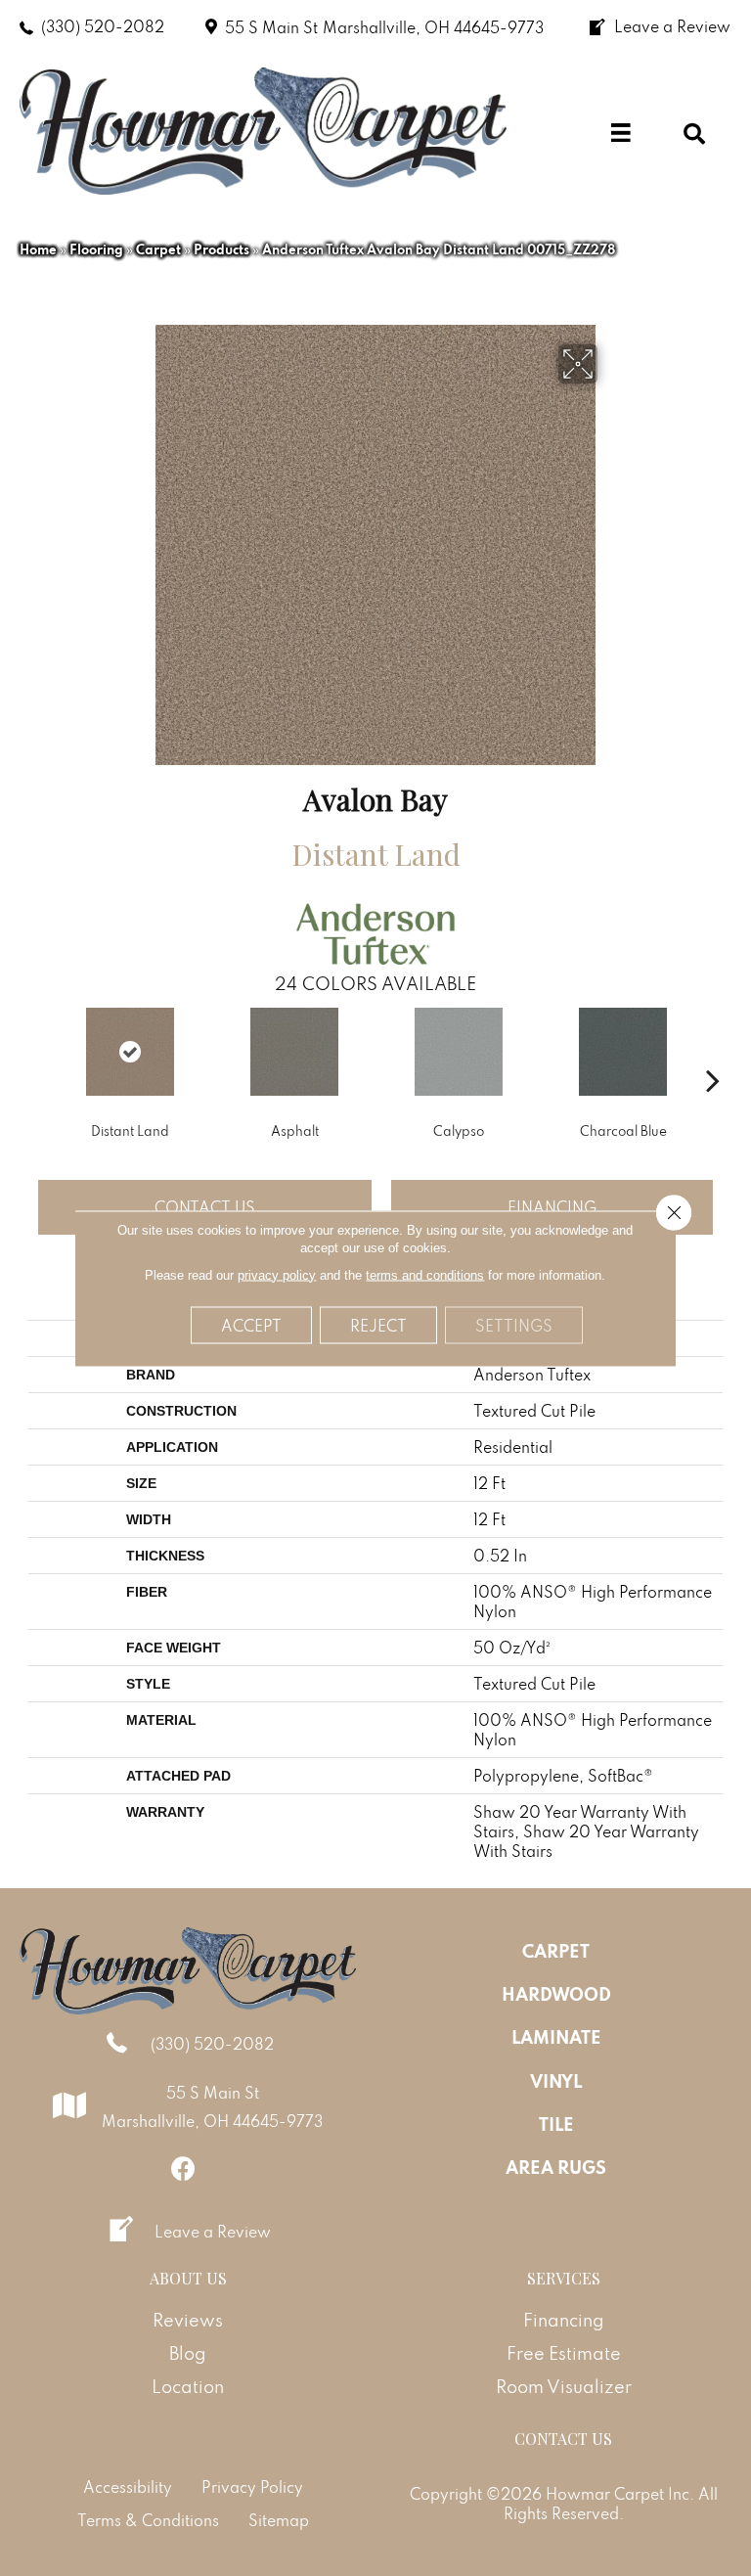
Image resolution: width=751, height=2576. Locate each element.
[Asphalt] (294, 1052)
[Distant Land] (130, 1052)
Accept (251, 1325)
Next (713, 1051)
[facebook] (183, 2169)
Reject (378, 1325)
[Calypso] (459, 1052)
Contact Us (205, 1207)
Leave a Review (213, 2232)
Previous (38, 1051)
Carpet (158, 249)
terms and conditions (425, 1274)
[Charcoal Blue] (623, 1052)
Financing (552, 1207)
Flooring (96, 249)
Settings (514, 1325)
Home (38, 249)
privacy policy (277, 1274)
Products (221, 249)
